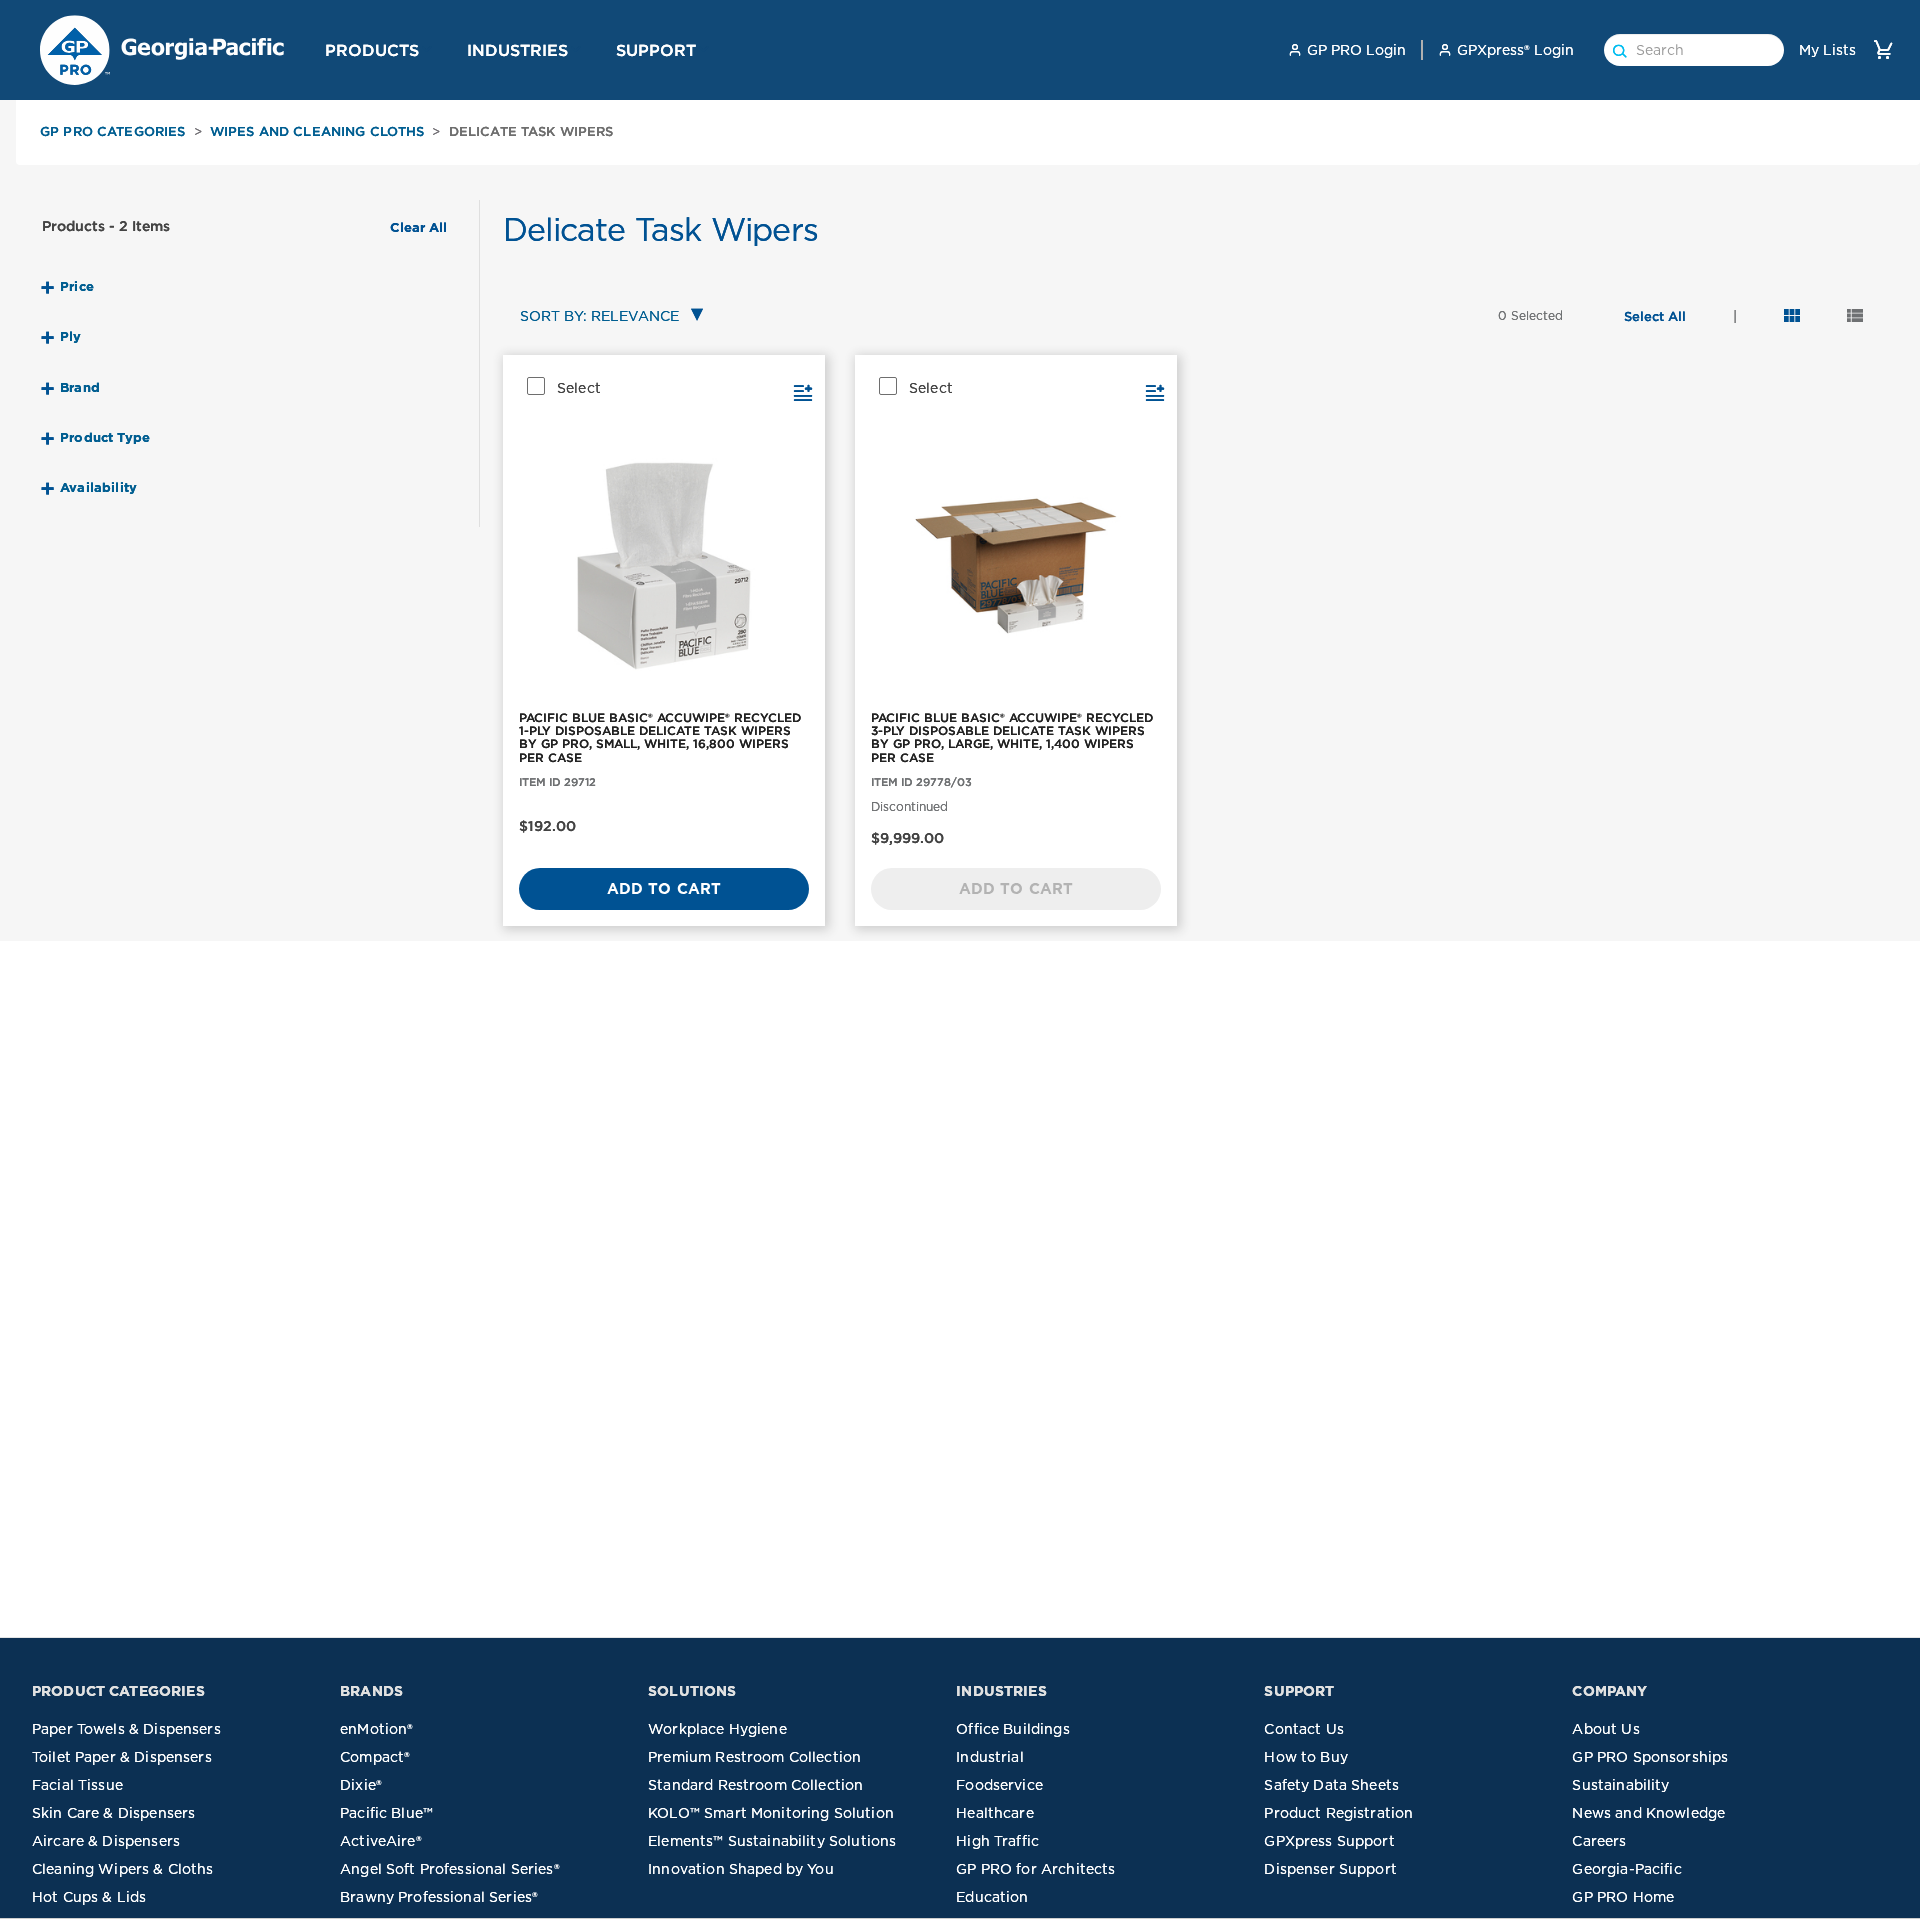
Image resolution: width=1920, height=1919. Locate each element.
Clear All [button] (418, 228)
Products (372, 50)
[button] (427, 49)
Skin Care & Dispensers (113, 1813)
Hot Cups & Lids (89, 1897)
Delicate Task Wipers (531, 131)
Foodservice (999, 1785)
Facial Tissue (77, 1785)
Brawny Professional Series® (439, 1897)
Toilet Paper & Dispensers (122, 1757)
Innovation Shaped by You (741, 1869)
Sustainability (1620, 1785)
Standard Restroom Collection (755, 1785)
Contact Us (1304, 1729)
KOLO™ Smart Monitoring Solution (771, 1813)
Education (992, 1897)
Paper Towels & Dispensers (126, 1729)
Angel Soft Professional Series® (450, 1869)
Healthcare (995, 1813)
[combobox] (607, 317)
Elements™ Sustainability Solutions (772, 1841)
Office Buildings (1012, 1729)
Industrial (990, 1757)
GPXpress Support (1329, 1841)
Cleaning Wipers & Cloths (123, 1869)
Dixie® (361, 1785)
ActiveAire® (381, 1841)
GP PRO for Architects (1035, 1869)
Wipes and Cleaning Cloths (317, 131)
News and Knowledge (1648, 1813)
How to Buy (1306, 1757)
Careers (1599, 1841)
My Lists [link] (1827, 50)
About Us (1605, 1729)
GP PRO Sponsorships (1650, 1757)
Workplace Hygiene (717, 1729)
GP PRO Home (1623, 1897)
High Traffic (997, 1841)
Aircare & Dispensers (106, 1841)
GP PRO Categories (113, 131)
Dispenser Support (1330, 1869)
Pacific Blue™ (386, 1813)
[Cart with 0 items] (1883, 49)
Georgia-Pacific (1626, 1869)
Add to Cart (664, 889)
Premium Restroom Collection (754, 1757)
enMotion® (376, 1729)
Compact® (375, 1757)
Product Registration (1338, 1813)
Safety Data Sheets (1331, 1785)
